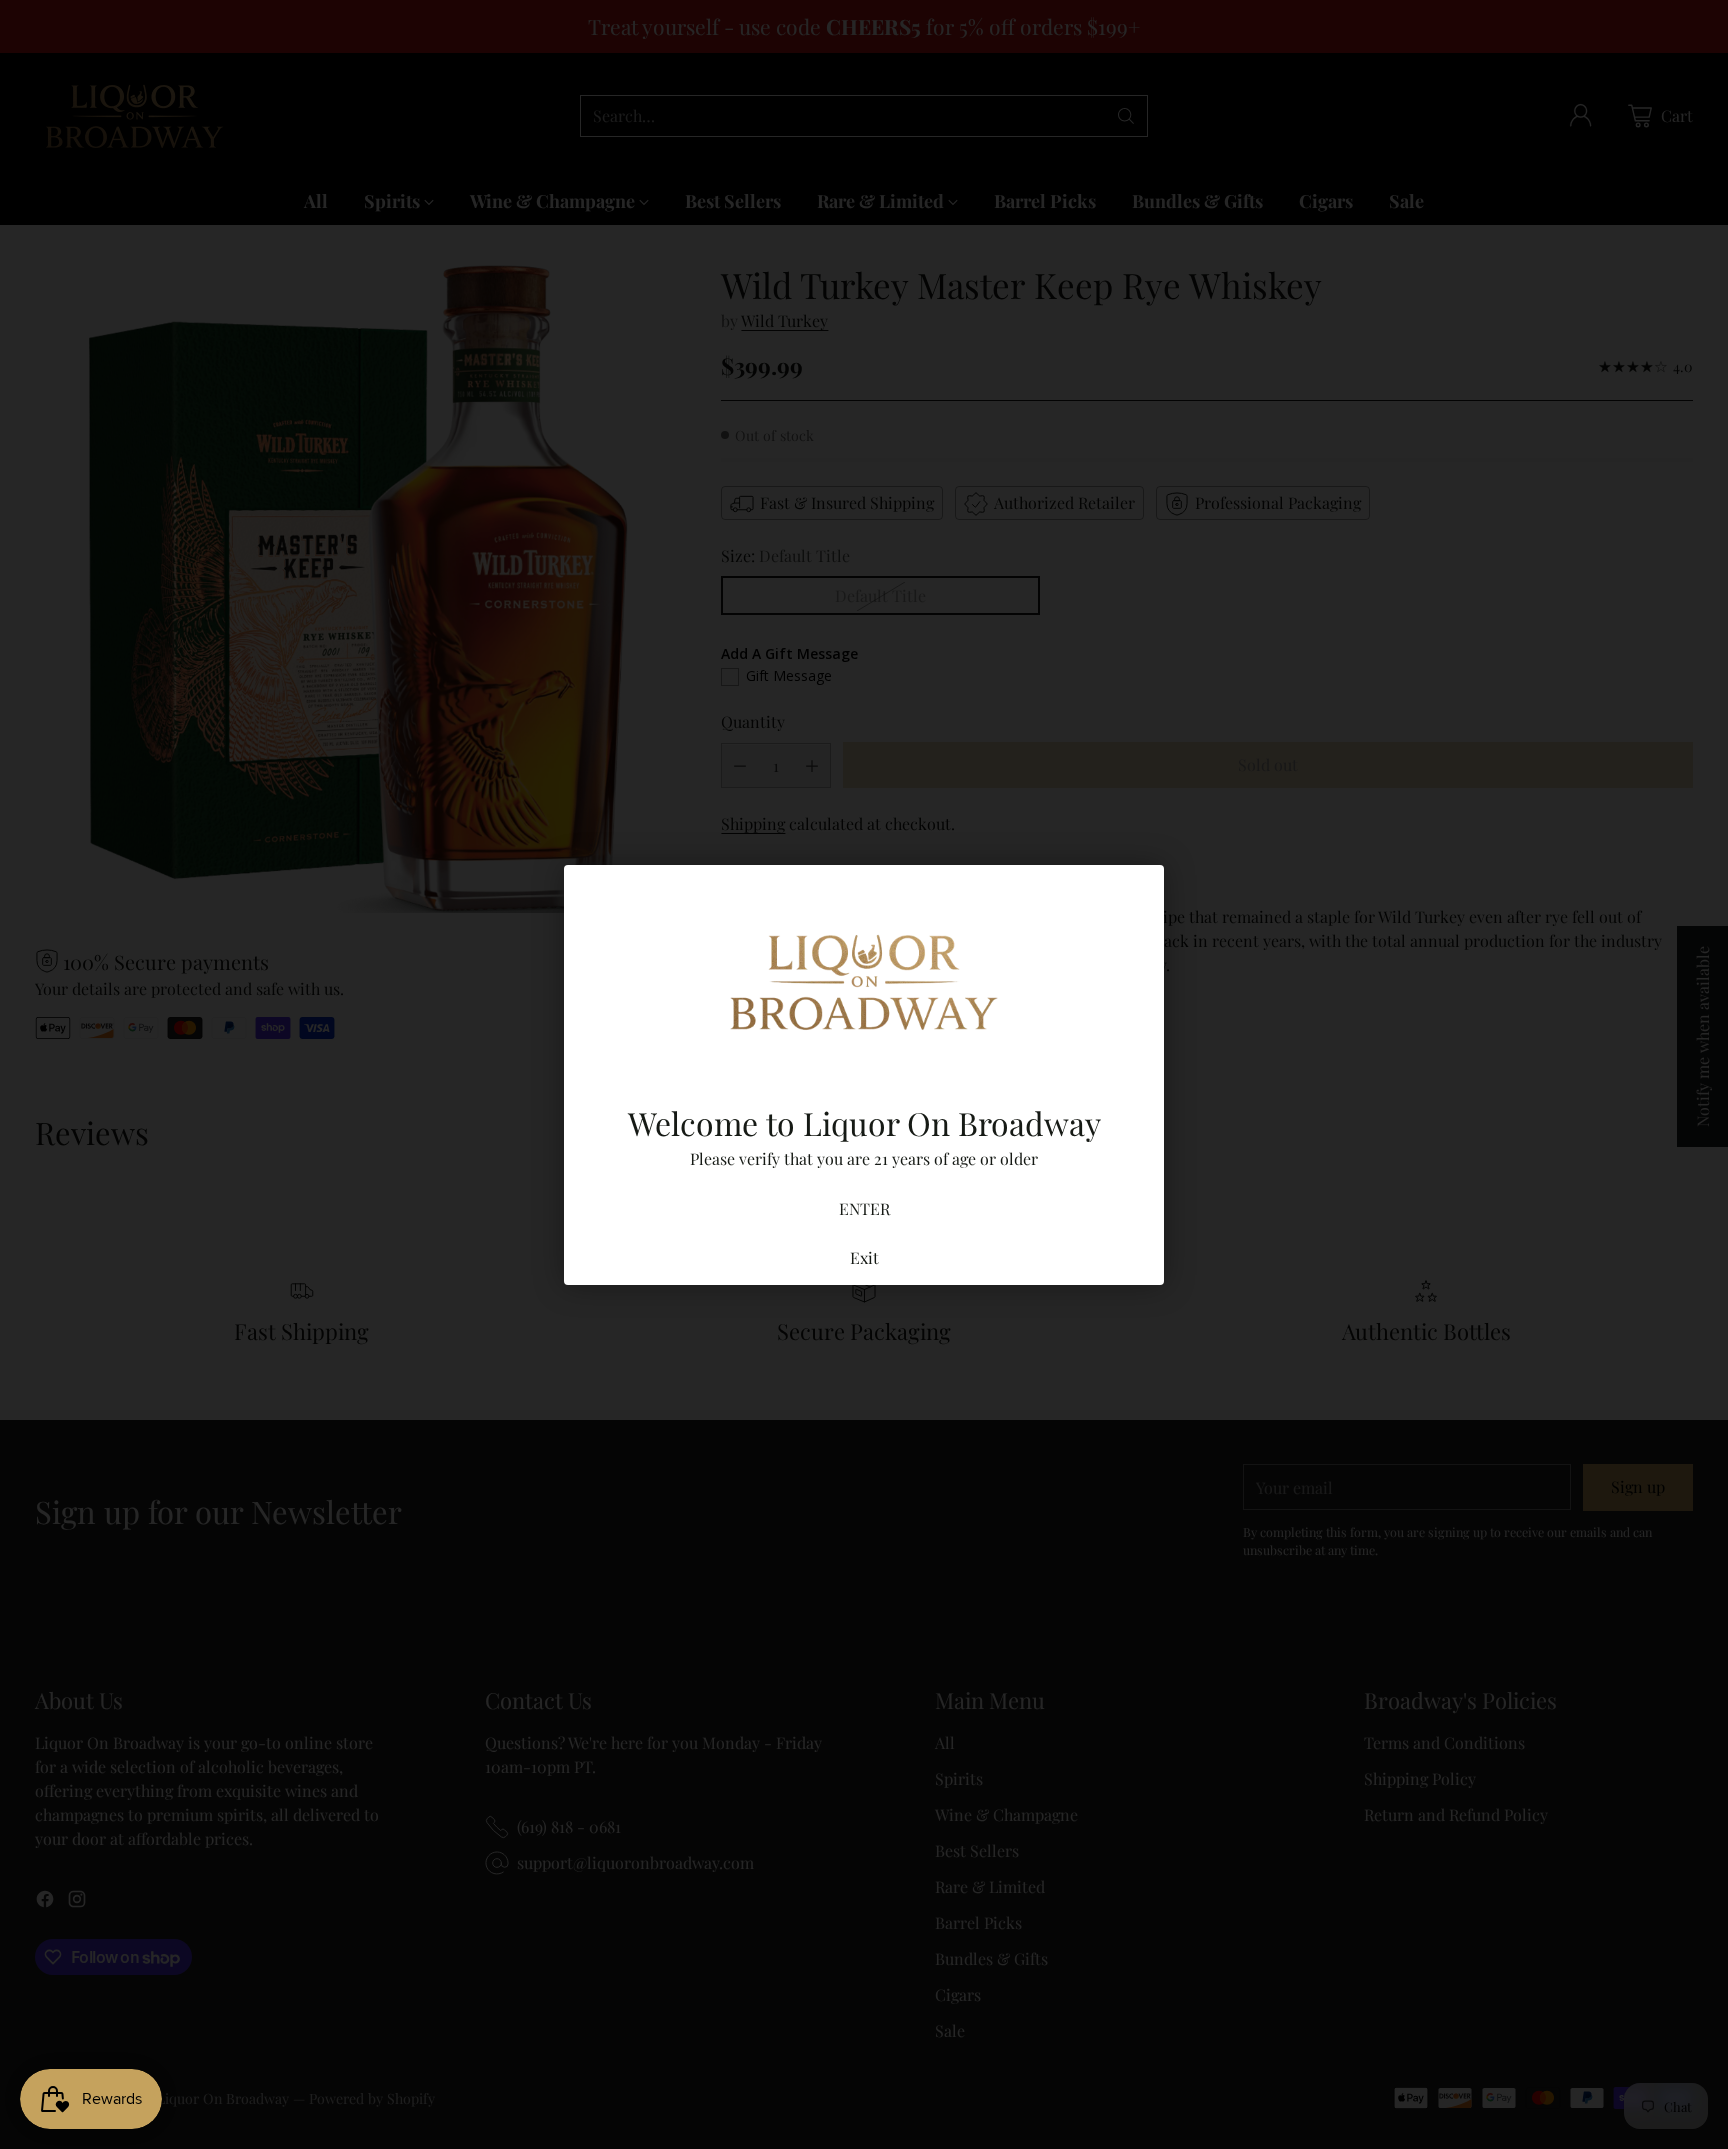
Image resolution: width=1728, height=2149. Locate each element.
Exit (864, 1257)
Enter (864, 1208)
